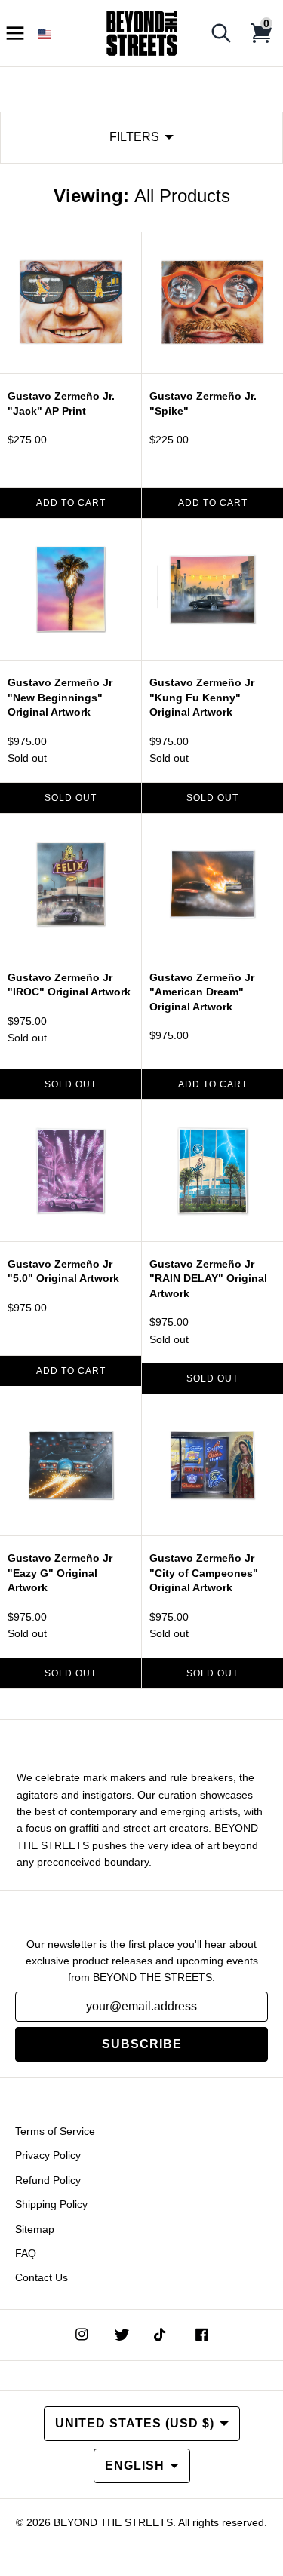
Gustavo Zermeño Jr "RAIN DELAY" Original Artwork (208, 1279)
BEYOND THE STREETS (113, 2522)
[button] (45, 34)
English (135, 2466)
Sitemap (35, 2229)
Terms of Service (55, 2131)
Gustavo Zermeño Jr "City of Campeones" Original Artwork (204, 1573)
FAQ (26, 2253)
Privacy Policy (48, 2155)
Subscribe (142, 2044)
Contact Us (42, 2277)
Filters (134, 137)
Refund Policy (48, 2180)
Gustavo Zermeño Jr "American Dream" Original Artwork (202, 992)
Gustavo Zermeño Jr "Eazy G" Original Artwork (60, 1573)
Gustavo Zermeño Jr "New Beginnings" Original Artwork (60, 697)
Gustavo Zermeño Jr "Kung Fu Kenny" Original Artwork (202, 697)
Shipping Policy (51, 2204)
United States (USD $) (135, 2423)
